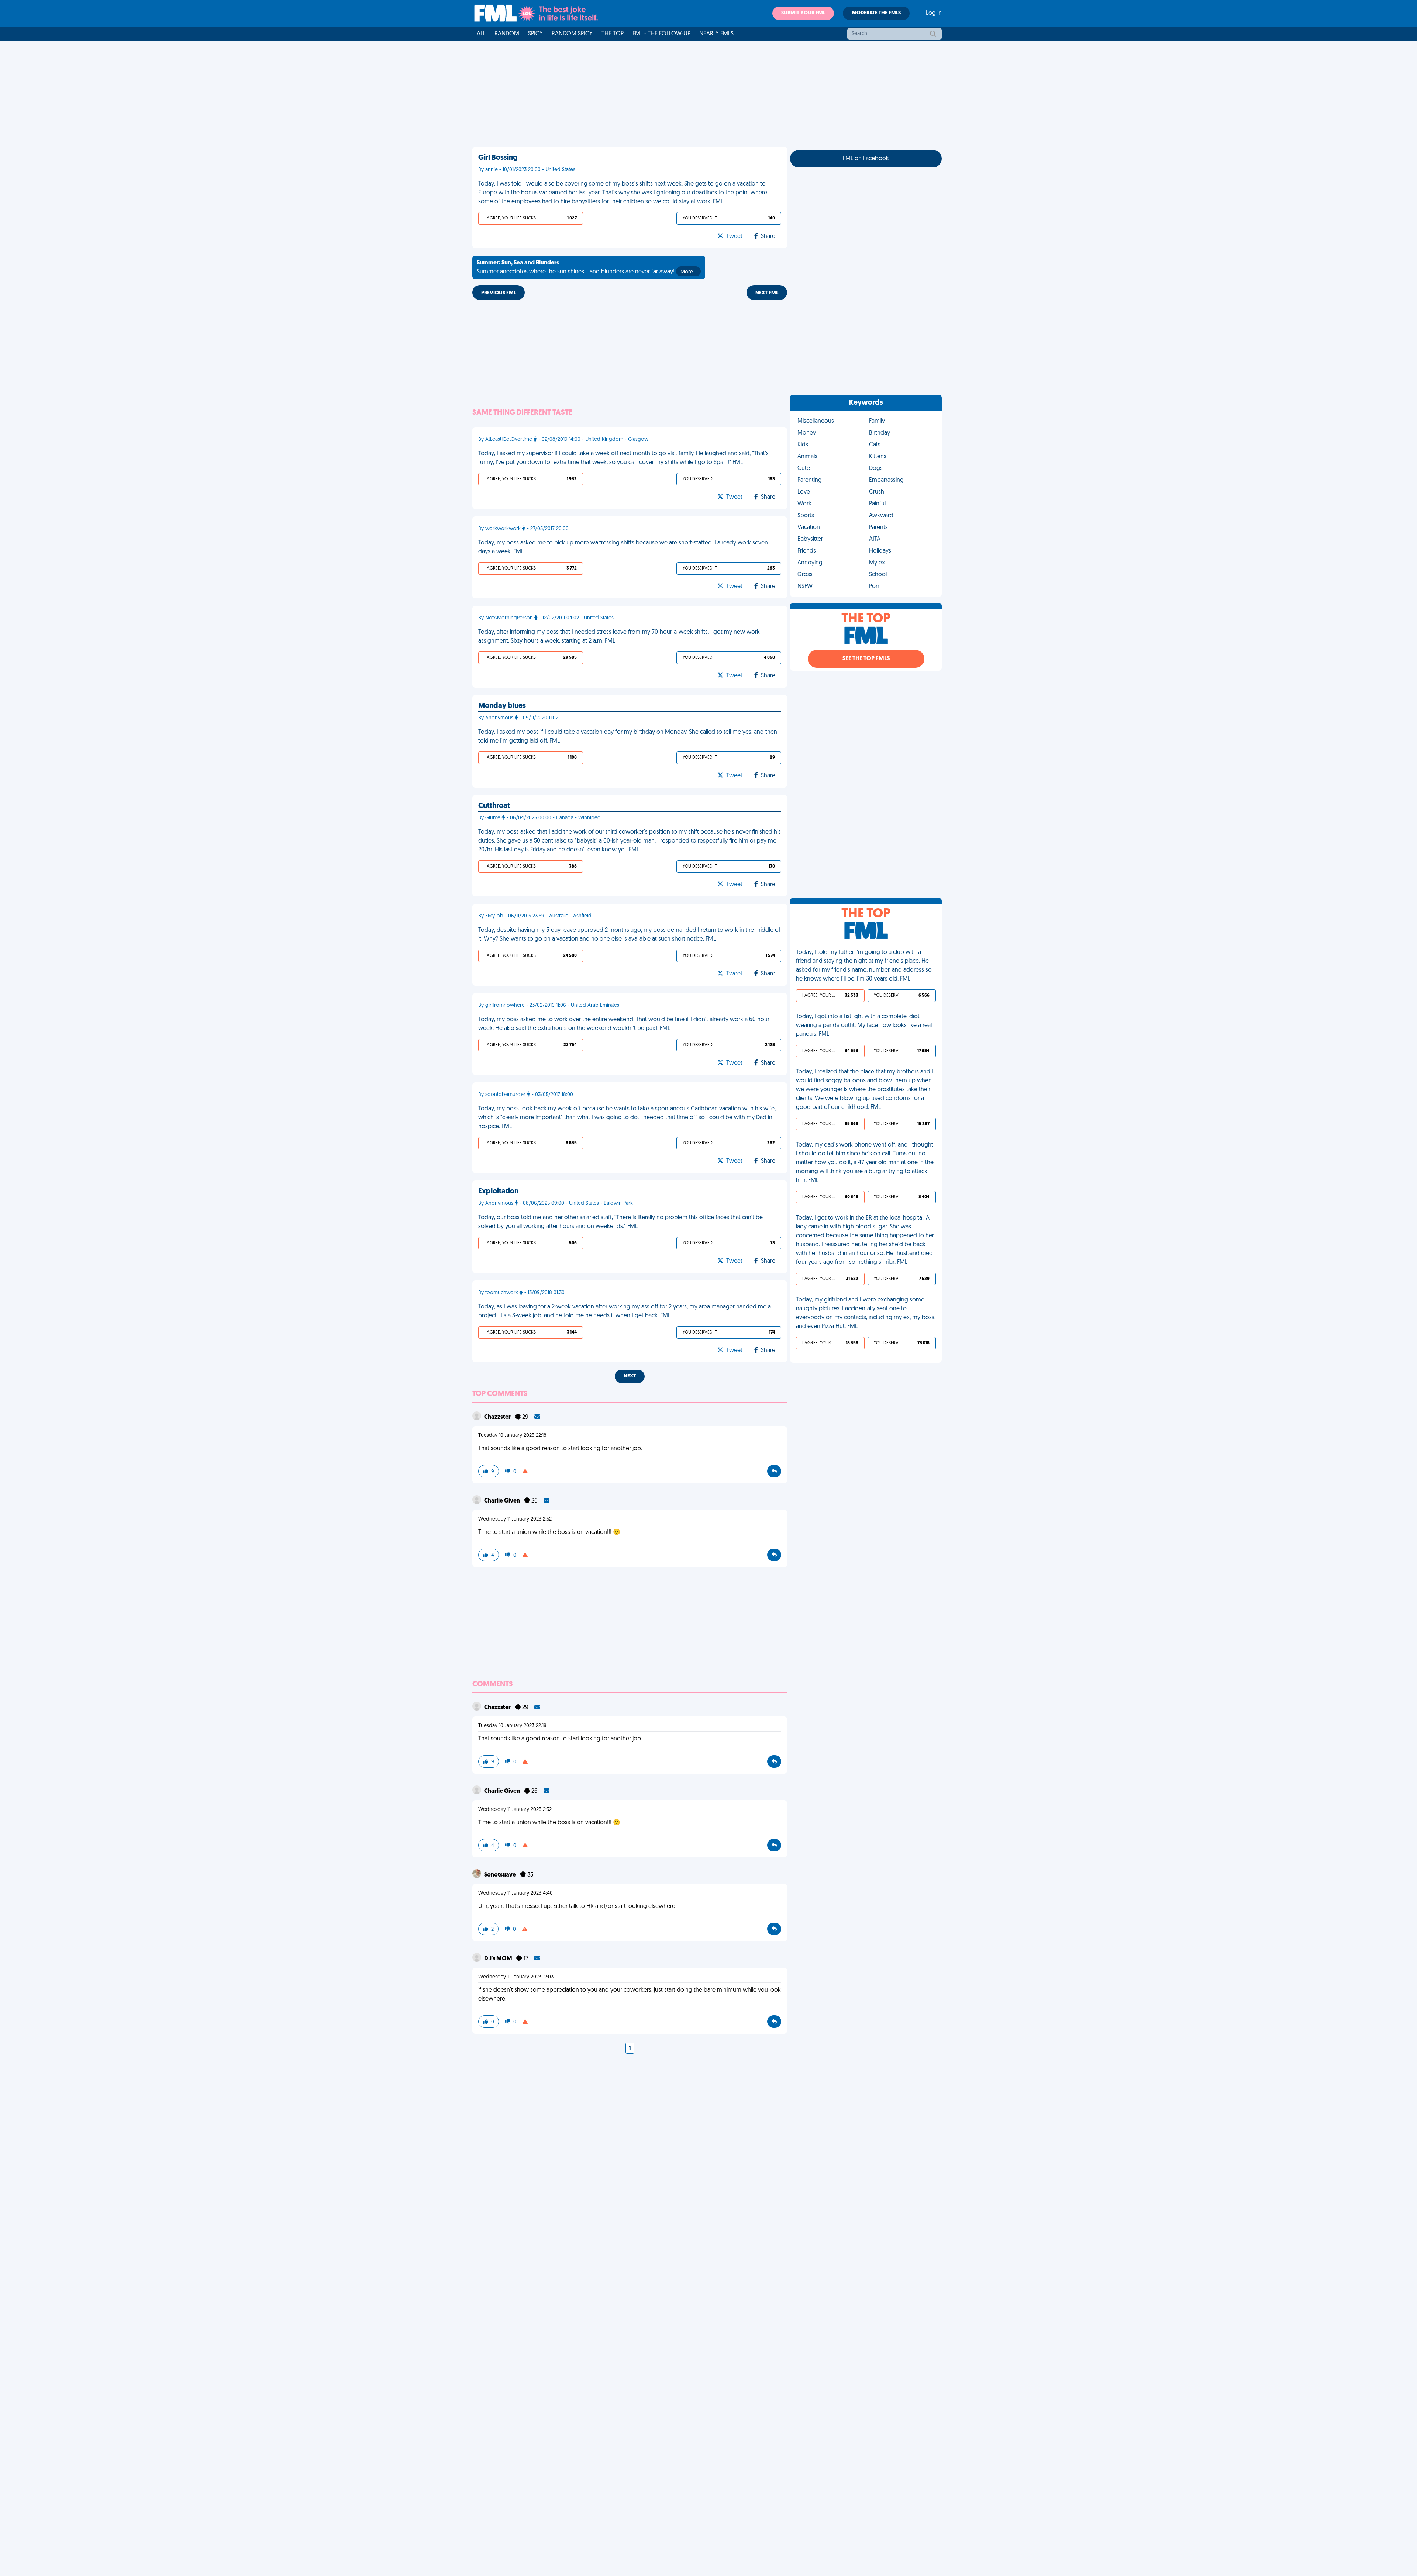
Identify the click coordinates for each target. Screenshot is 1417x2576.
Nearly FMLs (716, 34)
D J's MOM (499, 1959)
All (481, 34)
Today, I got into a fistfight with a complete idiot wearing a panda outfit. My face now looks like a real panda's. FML (864, 1026)
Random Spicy (572, 34)
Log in (934, 13)
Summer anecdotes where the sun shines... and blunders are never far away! (587, 267)
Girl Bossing (498, 158)
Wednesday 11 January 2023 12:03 (516, 1977)
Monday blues (502, 706)
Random (507, 34)
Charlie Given (503, 1501)
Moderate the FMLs (876, 13)
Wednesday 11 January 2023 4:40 (516, 1893)
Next (630, 1376)
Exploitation (498, 1192)
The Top (613, 34)
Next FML (767, 293)
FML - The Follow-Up (661, 34)
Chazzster (498, 1417)
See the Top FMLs (866, 659)
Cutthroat (494, 806)
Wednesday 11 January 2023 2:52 (515, 1519)
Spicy (535, 34)
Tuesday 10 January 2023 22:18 (512, 1436)
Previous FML (499, 293)
